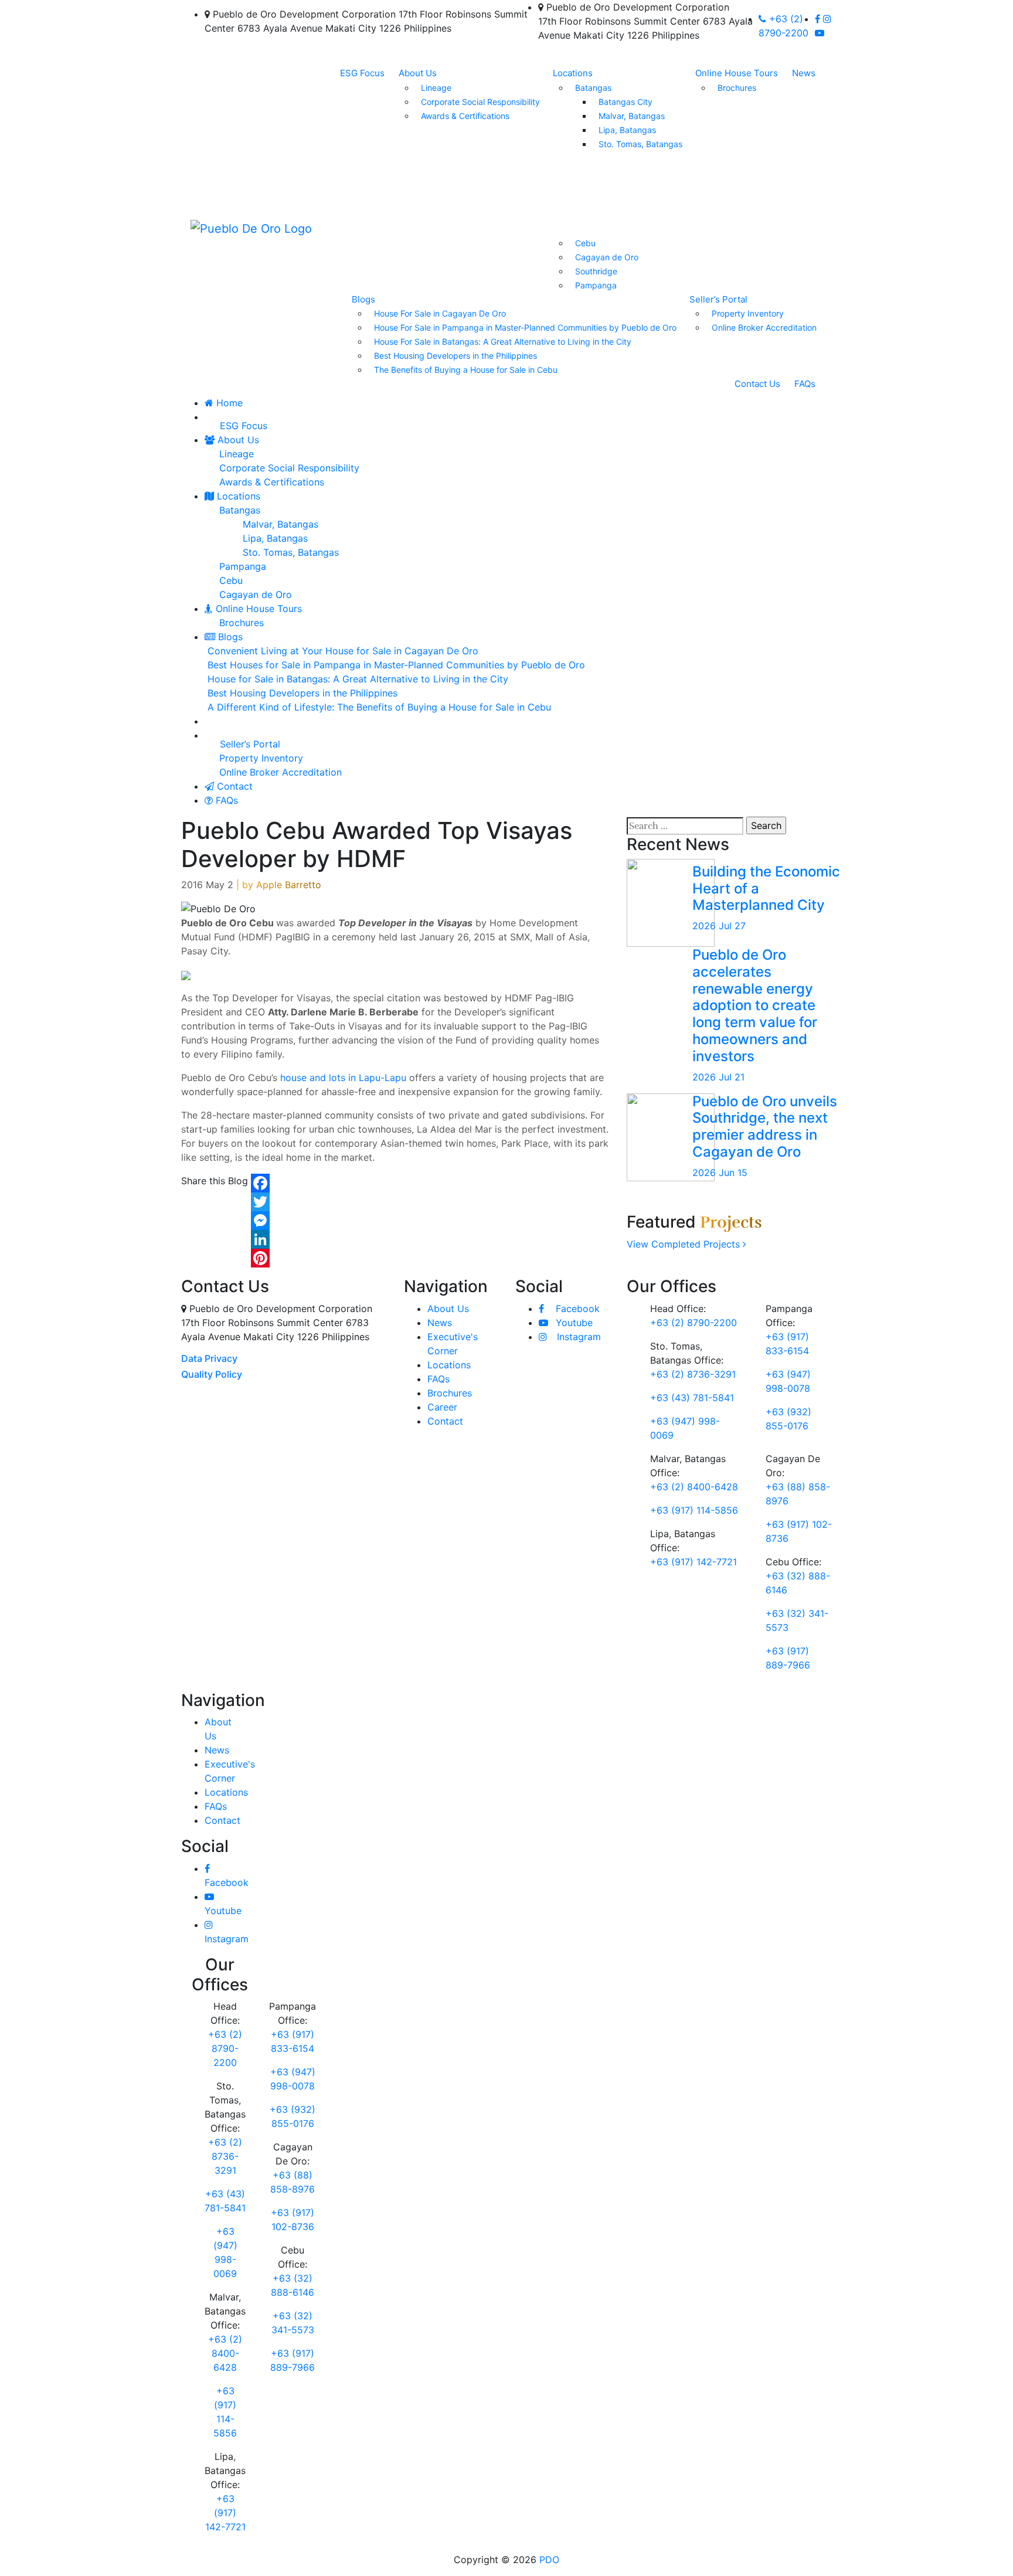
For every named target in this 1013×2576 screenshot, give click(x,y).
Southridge (596, 271)
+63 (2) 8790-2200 (694, 1323)
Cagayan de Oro (607, 257)
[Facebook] (260, 1183)
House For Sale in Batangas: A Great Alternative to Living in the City (503, 341)
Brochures (737, 88)
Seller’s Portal (718, 299)
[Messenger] (260, 1221)
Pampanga (596, 285)
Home (228, 403)
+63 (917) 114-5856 (694, 1510)
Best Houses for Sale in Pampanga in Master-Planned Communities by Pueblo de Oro (396, 665)
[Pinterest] (260, 1258)
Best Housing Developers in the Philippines (455, 356)
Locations (573, 73)
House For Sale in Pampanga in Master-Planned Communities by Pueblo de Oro (525, 327)
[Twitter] (260, 1202)
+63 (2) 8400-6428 (694, 1487)
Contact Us (757, 384)
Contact (233, 786)
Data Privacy (209, 1358)
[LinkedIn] (260, 1239)
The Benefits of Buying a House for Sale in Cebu (466, 370)
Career (442, 1407)
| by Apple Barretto (279, 885)
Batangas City (626, 102)
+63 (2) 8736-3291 (693, 1374)
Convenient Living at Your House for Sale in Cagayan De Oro (343, 651)
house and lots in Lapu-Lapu (343, 1078)
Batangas (593, 88)
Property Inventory (748, 313)
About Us (418, 73)
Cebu (585, 243)
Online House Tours (737, 73)
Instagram (577, 1337)
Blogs (363, 299)
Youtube (573, 1323)
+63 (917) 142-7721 (694, 1562)
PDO (549, 2560)
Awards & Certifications (465, 116)
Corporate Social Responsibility (480, 102)
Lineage (436, 88)
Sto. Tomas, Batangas (640, 144)
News (804, 73)
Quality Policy (212, 1374)
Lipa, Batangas (627, 130)
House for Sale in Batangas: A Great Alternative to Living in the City (358, 679)
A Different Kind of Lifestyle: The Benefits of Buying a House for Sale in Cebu (379, 707)
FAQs (805, 384)
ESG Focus (362, 73)
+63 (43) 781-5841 (692, 1398)
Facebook (576, 1309)
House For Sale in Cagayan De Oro (440, 313)
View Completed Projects (685, 1244)
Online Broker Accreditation (764, 327)
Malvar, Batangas (632, 116)
